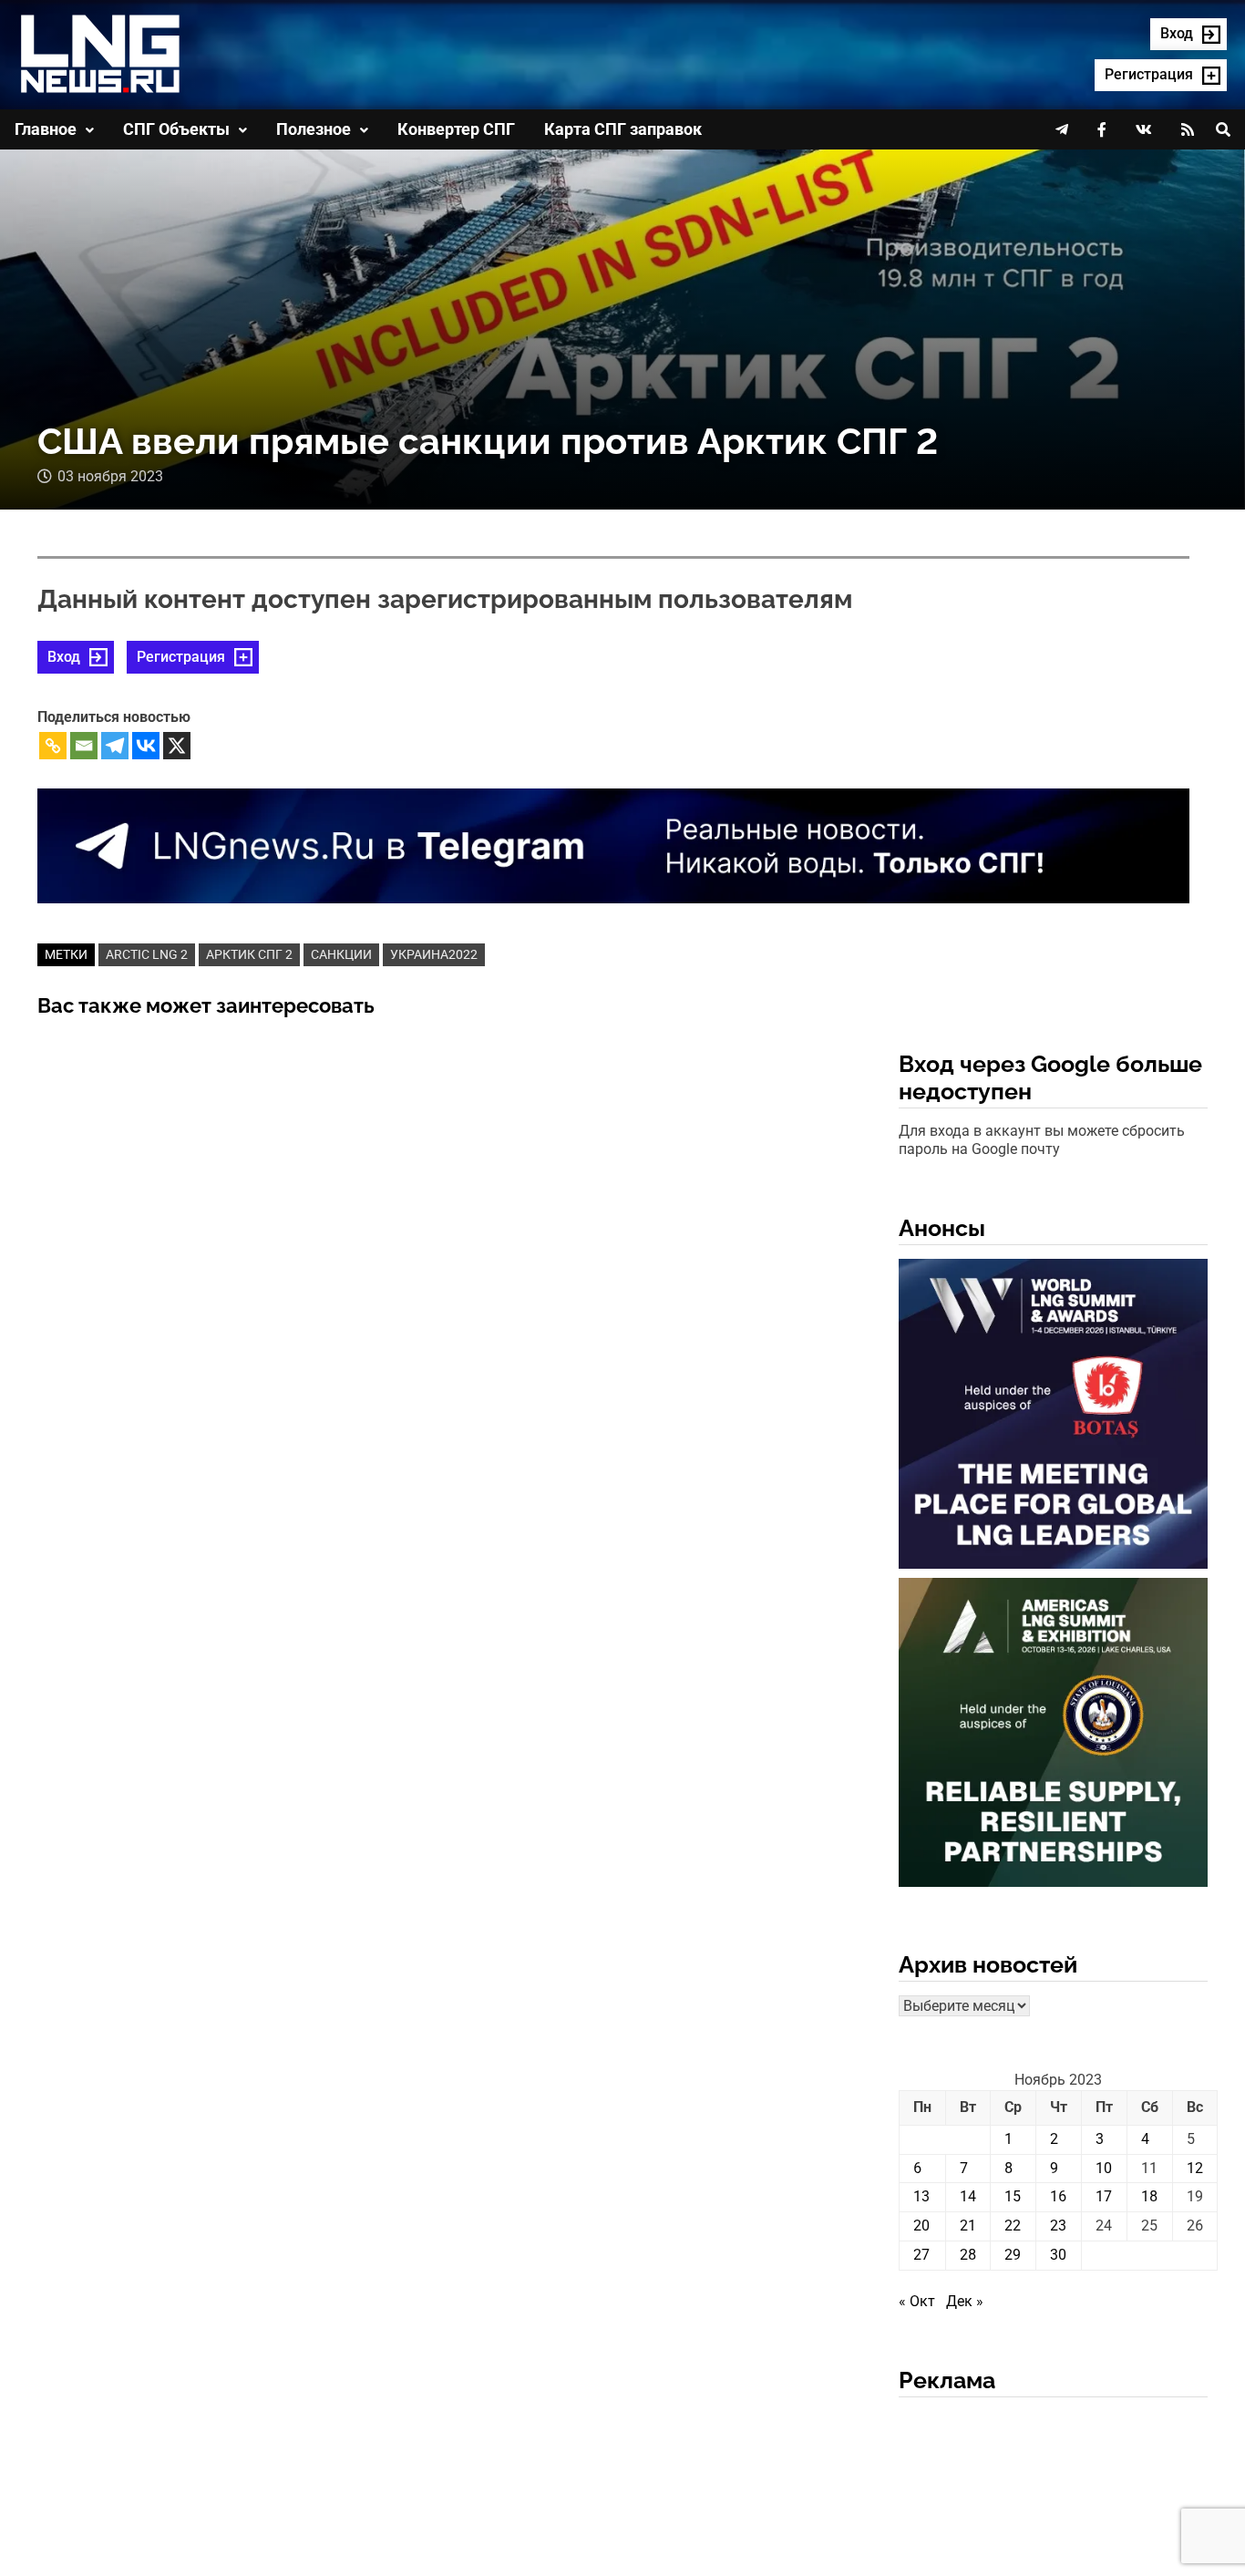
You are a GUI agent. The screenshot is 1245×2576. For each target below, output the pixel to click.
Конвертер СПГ (456, 129)
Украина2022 (434, 954)
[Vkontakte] (146, 746)
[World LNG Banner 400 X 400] (1054, 1417)
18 (1149, 2196)
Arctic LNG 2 (147, 954)
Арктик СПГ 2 (249, 954)
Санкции (341, 954)
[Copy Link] (53, 746)
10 (1104, 2168)
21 (968, 2226)
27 (921, 2255)
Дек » (965, 2301)
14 (968, 2196)
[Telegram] (115, 746)
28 (968, 2255)
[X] (177, 746)
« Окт (917, 2301)
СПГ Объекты (176, 129)
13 (921, 2196)
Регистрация (181, 657)
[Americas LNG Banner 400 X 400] (1054, 1736)
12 (1195, 2168)
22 (1013, 2226)
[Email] (84, 746)
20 (921, 2226)
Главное (46, 129)
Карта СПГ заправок (623, 129)
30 (1058, 2255)
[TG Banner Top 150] (613, 845)
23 (1058, 2226)
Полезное (314, 129)
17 (1104, 2196)
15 (1013, 2196)
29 (1013, 2255)
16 (1058, 2196)
